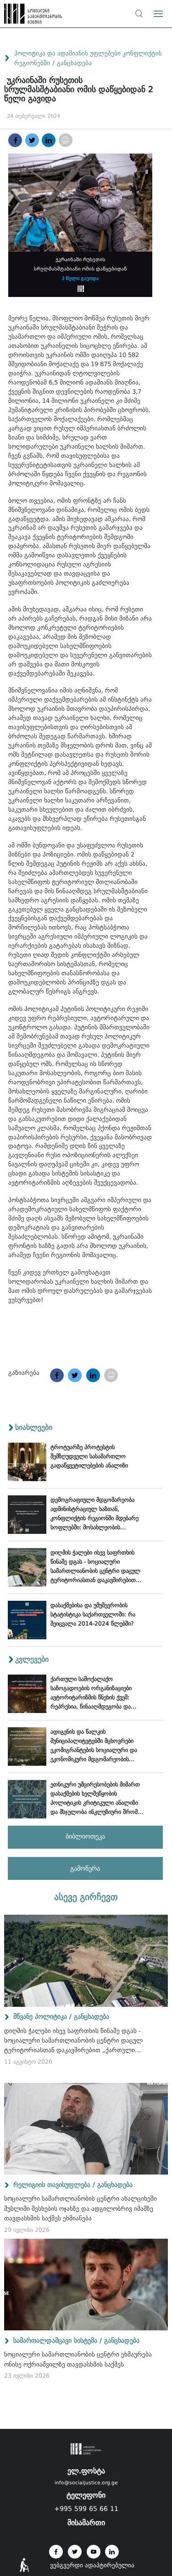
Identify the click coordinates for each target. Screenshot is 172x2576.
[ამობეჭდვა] (66, 140)
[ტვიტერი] (32, 140)
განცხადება (74, 63)
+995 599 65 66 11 (86, 2509)
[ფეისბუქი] (15, 140)
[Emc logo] (24, 16)
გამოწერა (85, 1868)
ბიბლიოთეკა (85, 1836)
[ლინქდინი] (49, 140)
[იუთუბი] (94, 2552)
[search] (139, 14)
